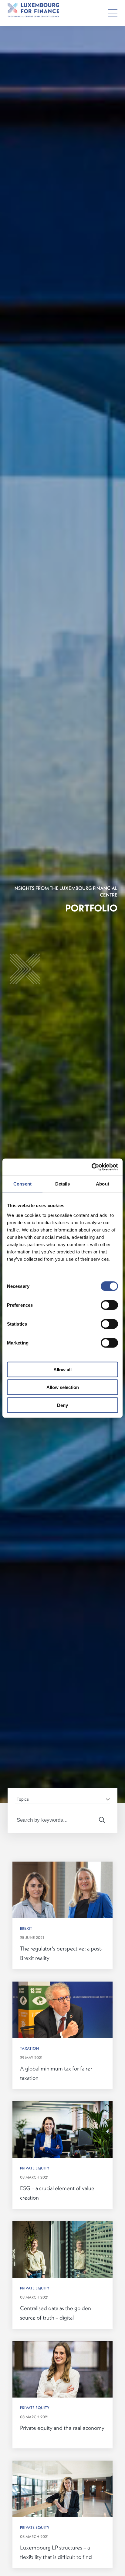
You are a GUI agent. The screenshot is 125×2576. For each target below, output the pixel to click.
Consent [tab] (22, 1184)
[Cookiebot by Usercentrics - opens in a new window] (91, 1167)
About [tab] (103, 1184)
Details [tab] (63, 1184)
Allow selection (63, 1387)
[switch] (109, 1305)
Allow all (62, 1369)
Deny (62, 1405)
